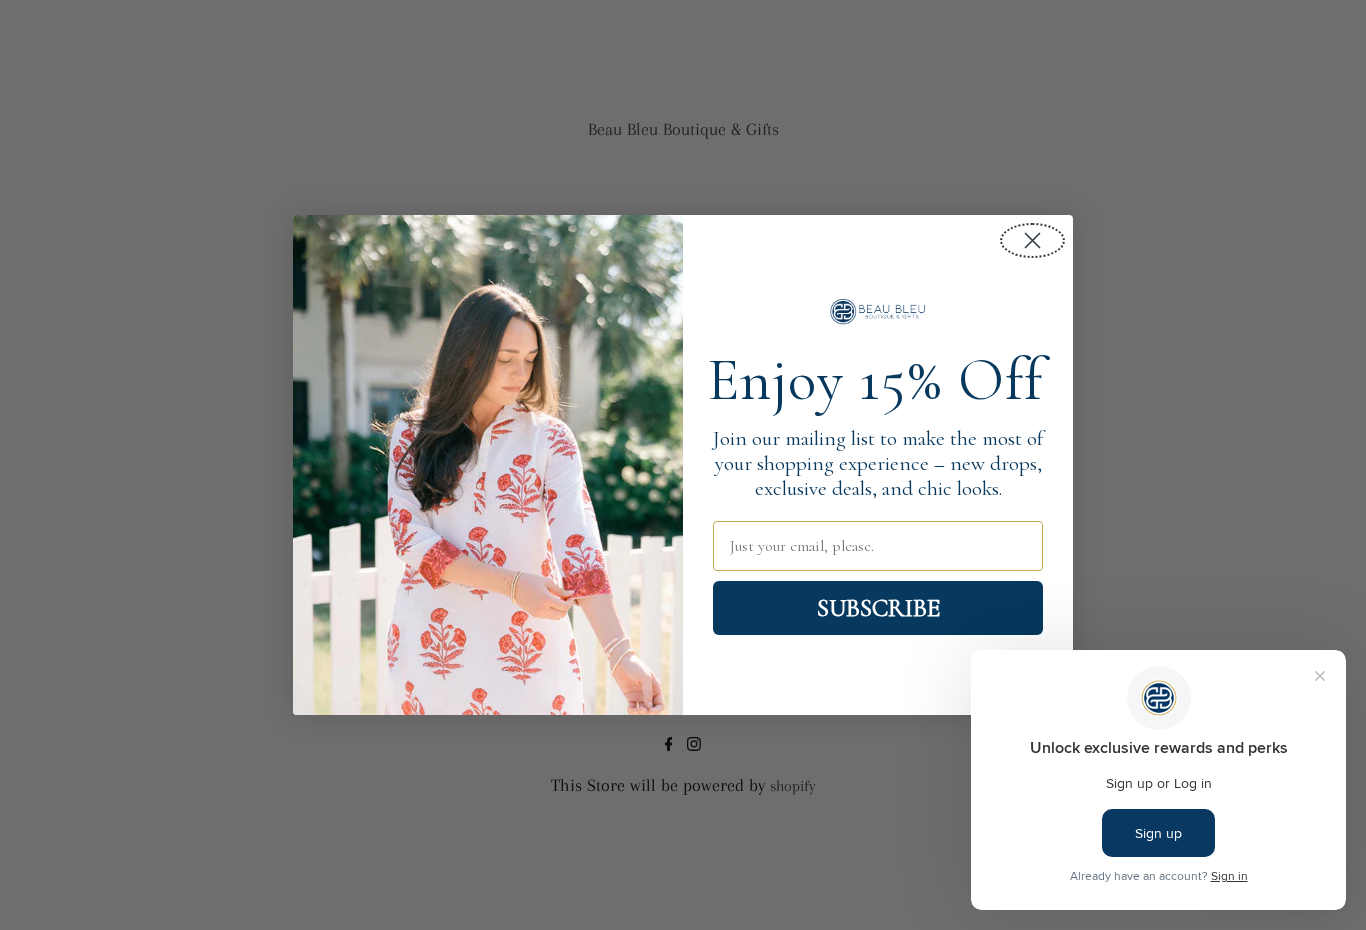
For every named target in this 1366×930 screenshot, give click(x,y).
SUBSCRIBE (878, 608)
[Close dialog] (1032, 240)
